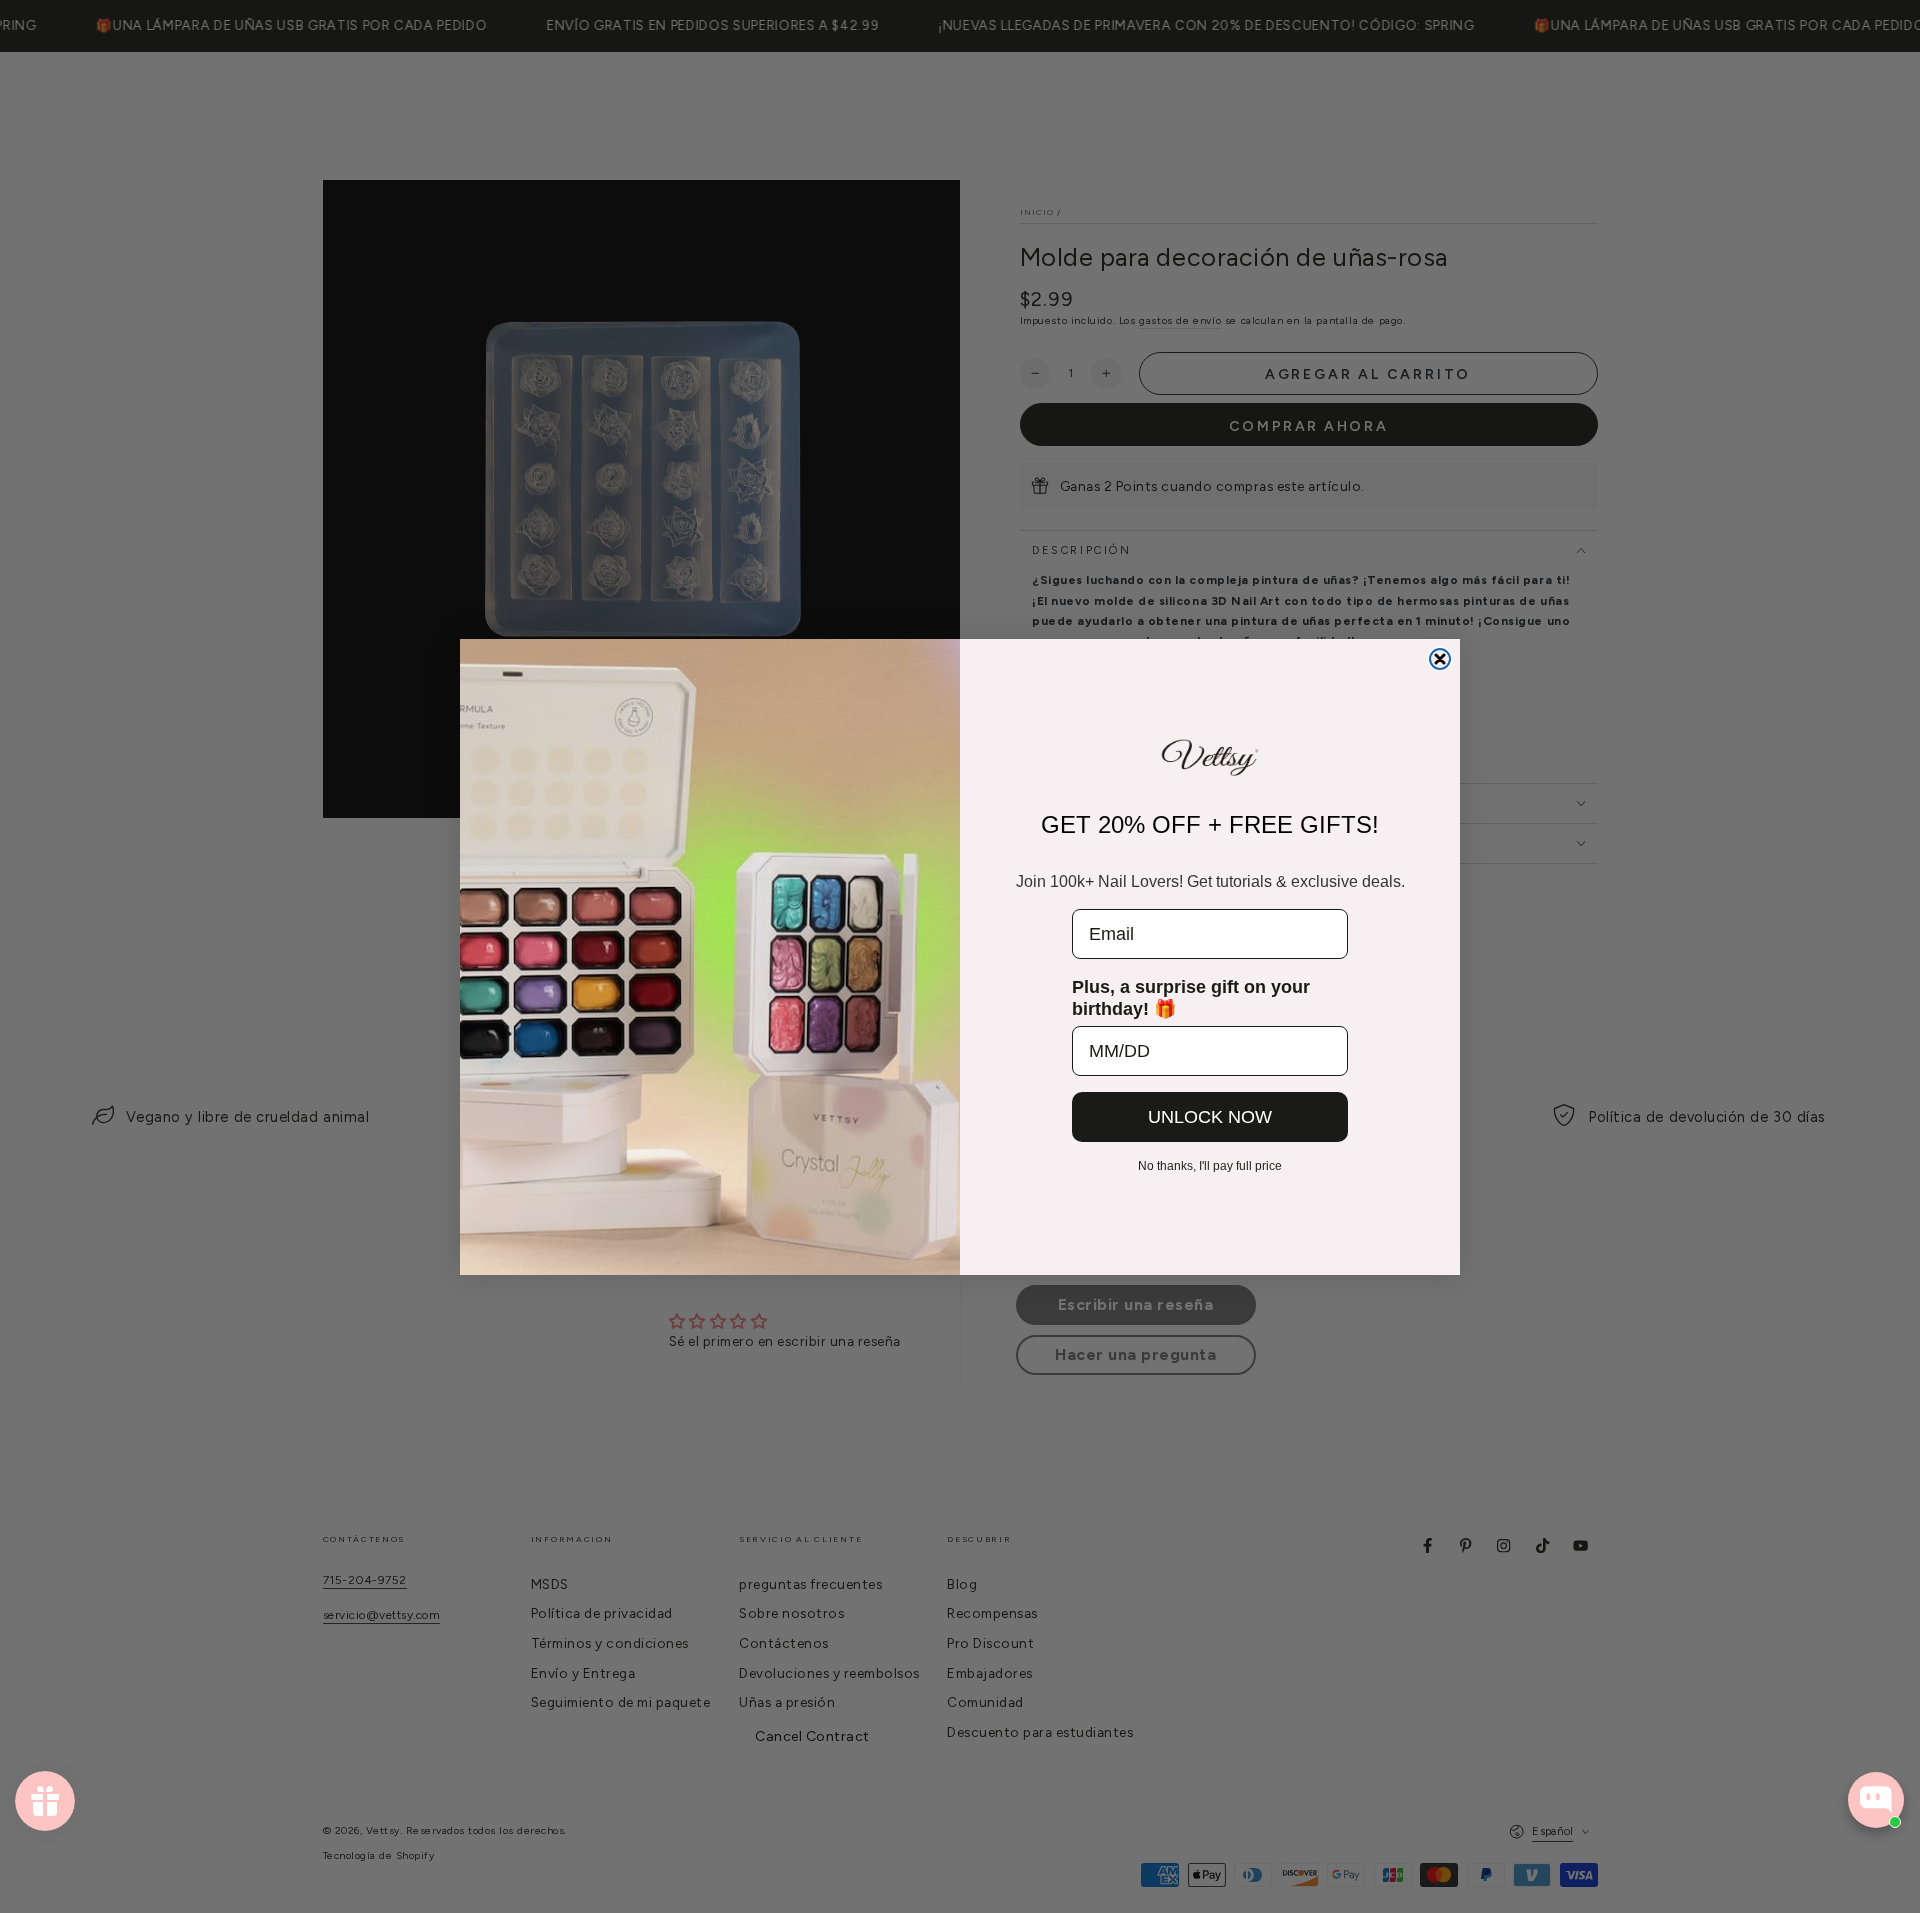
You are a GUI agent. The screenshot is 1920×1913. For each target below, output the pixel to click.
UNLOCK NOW (1210, 1117)
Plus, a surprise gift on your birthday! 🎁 (1191, 998)
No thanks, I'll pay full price (1210, 1166)
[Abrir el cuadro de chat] (1876, 1800)
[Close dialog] (1440, 659)
